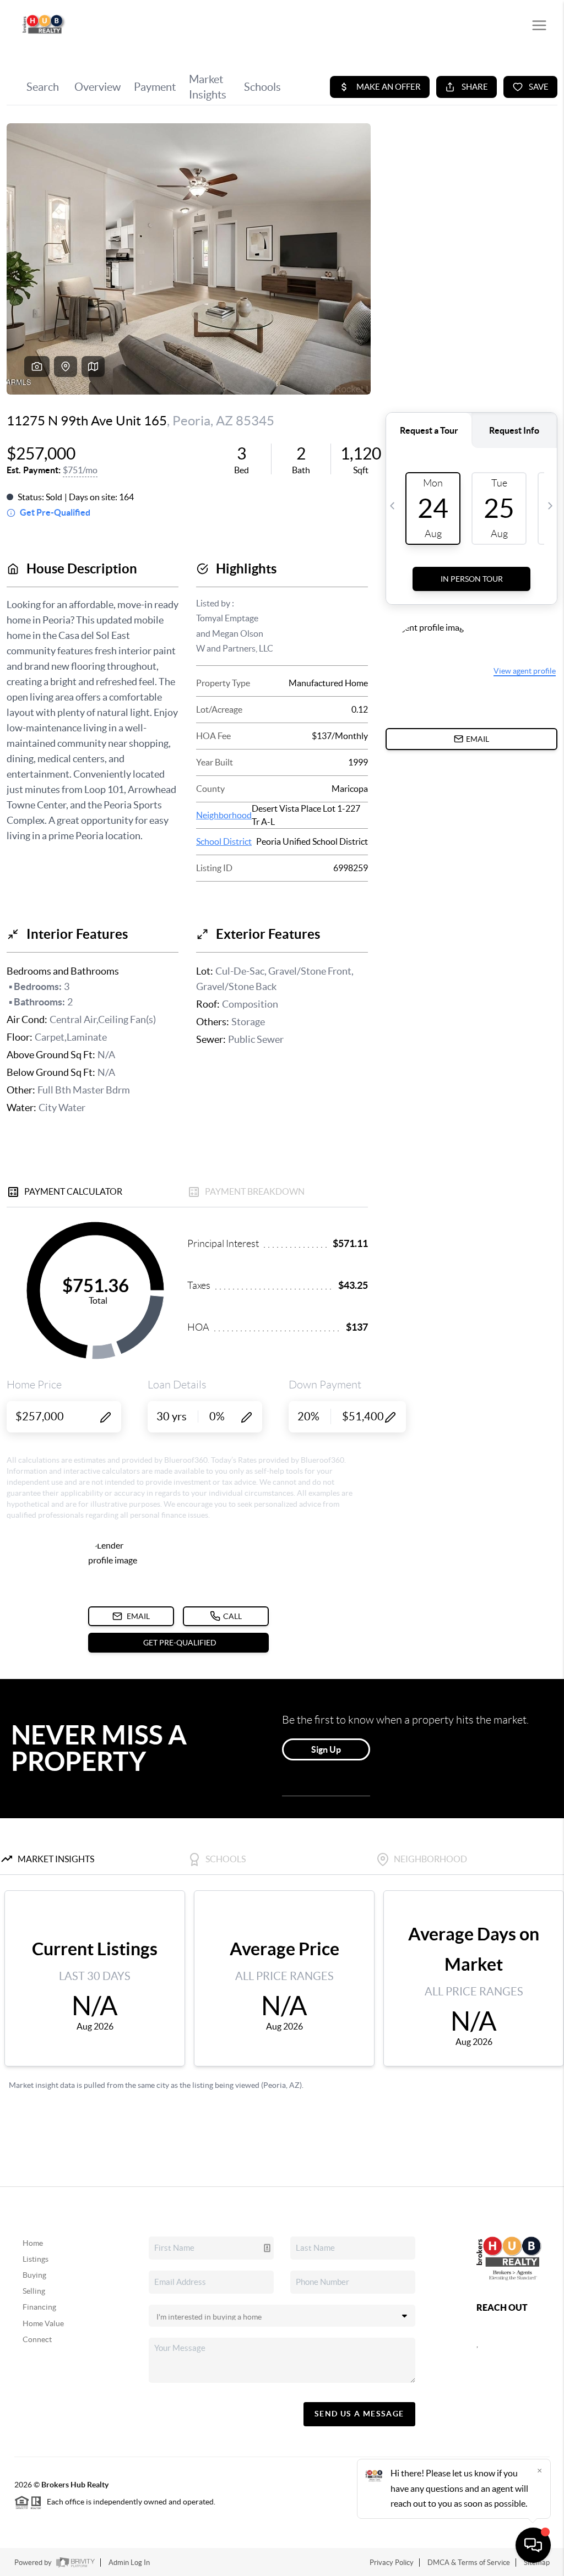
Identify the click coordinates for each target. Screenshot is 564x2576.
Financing (39, 2307)
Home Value (43, 2323)
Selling (34, 2291)
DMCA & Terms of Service (469, 2563)
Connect (37, 2339)
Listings (36, 2259)
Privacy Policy (392, 2563)
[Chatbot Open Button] (533, 2545)
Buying (34, 2275)
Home (33, 2243)
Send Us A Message (359, 2414)
